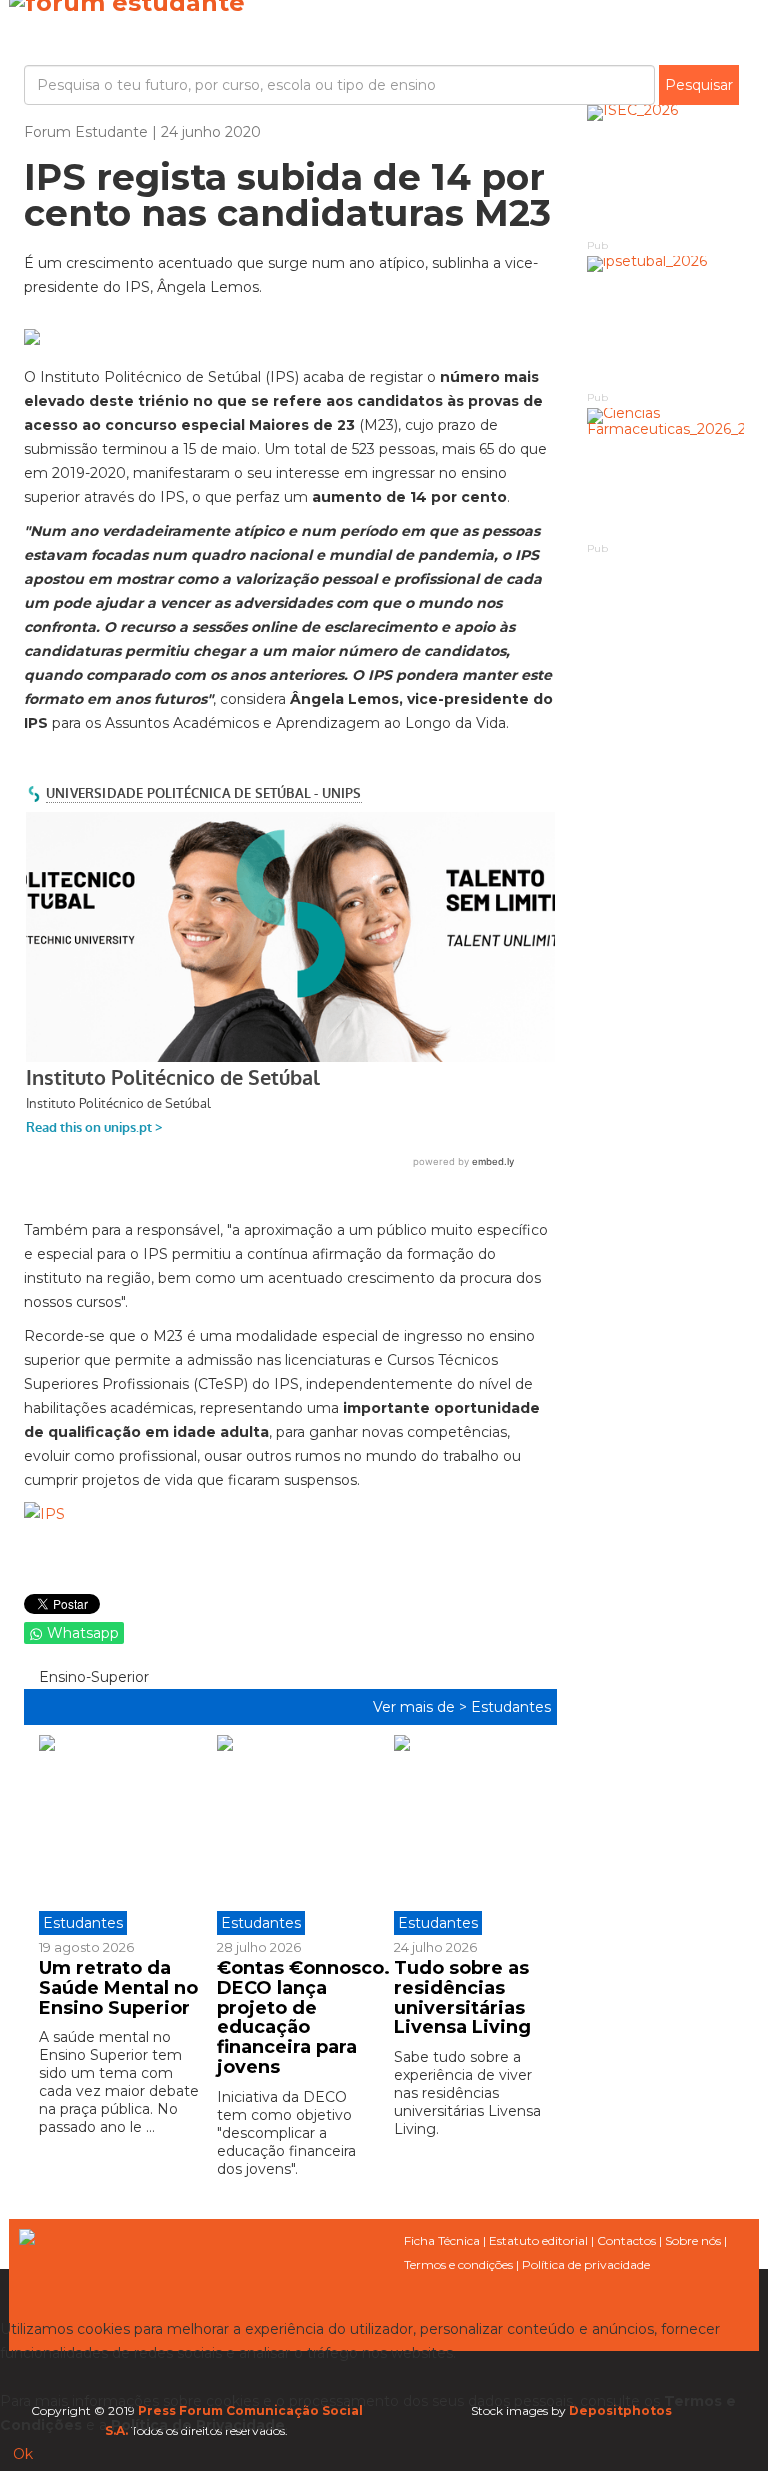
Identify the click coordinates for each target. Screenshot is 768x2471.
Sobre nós (693, 2240)
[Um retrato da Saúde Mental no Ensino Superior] (120, 1835)
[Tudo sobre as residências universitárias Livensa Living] (468, 1835)
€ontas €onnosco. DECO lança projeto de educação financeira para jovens (303, 2017)
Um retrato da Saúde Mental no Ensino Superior (118, 1988)
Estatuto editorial (538, 2240)
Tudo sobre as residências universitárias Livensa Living (462, 1997)
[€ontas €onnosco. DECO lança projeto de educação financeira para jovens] (291, 1835)
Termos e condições (458, 2264)
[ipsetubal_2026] (666, 321)
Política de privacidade (586, 2264)
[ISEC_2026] (666, 170)
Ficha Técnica (442, 2240)
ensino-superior (92, 1677)
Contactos (626, 2240)
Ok (23, 2454)
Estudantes (511, 1707)
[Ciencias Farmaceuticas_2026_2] (666, 473)
